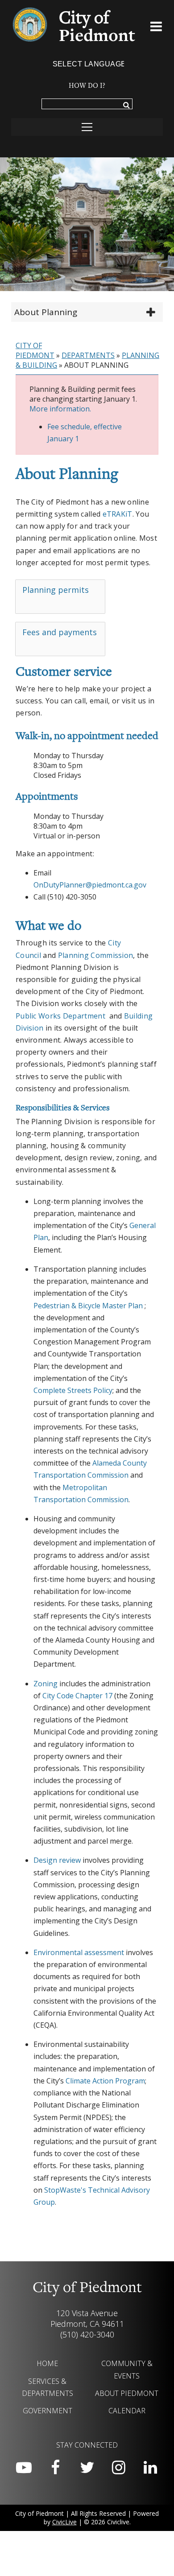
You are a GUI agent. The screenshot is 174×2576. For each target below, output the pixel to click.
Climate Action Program (105, 2081)
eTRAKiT (118, 514)
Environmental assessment (79, 1952)
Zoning (46, 1684)
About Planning (46, 312)
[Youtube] (24, 2468)
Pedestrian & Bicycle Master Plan (88, 1306)
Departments (88, 355)
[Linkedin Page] (150, 2468)
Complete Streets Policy (73, 1390)
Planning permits (56, 590)
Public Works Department (60, 1016)
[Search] (126, 106)
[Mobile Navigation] (87, 127)
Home (47, 2363)
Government (48, 2411)
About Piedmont (127, 2393)
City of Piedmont (35, 350)
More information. (60, 409)
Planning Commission (96, 955)
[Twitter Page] (87, 2468)
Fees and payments (60, 632)
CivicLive (64, 2522)
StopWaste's (65, 2190)
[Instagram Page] (119, 2468)
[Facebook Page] (55, 2468)
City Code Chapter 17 (77, 1696)
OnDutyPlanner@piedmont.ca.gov (90, 885)
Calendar (127, 2411)
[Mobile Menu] (156, 28)
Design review (57, 1860)
